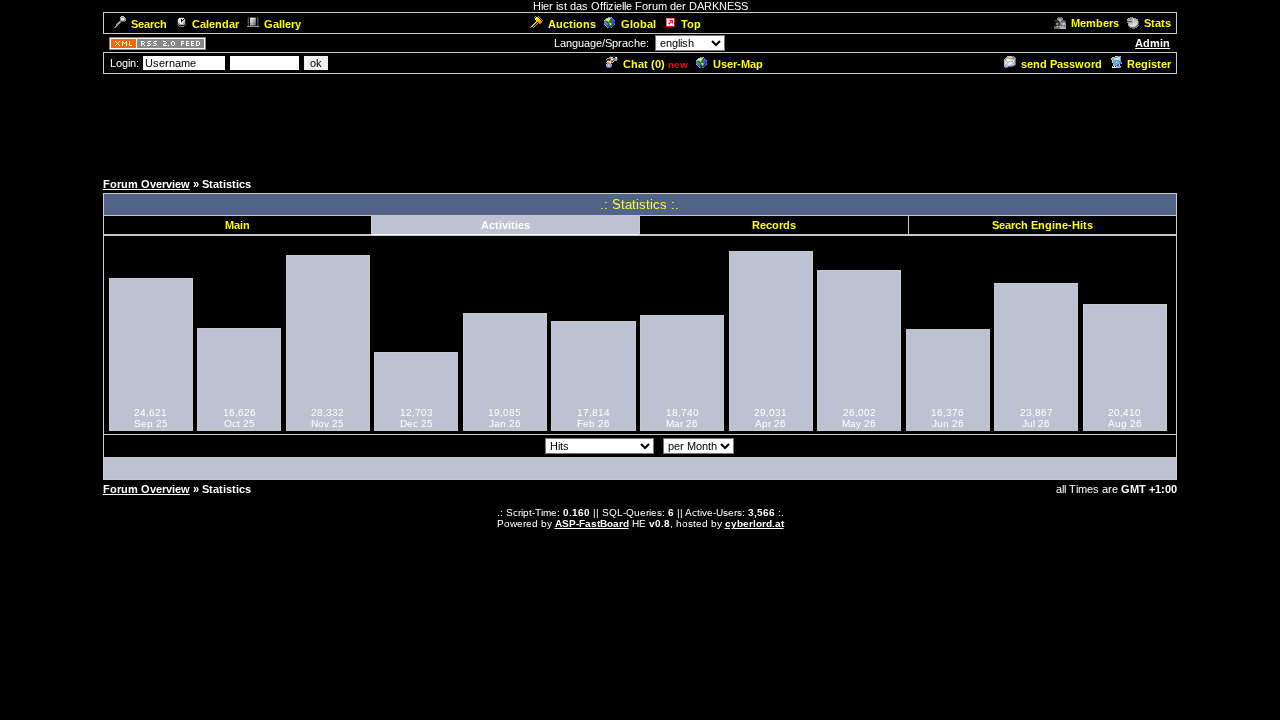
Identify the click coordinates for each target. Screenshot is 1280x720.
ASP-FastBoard (592, 523)
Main (237, 225)
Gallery (282, 24)
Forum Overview (146, 184)
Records (774, 225)
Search (149, 24)
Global (638, 24)
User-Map (738, 64)
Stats (1157, 23)
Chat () (644, 64)
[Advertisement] (640, 121)
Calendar (215, 24)
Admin (1152, 43)
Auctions (572, 24)
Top (691, 24)
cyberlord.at (754, 523)
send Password (1061, 64)
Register (1149, 64)
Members (1095, 23)
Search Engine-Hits (1042, 225)
